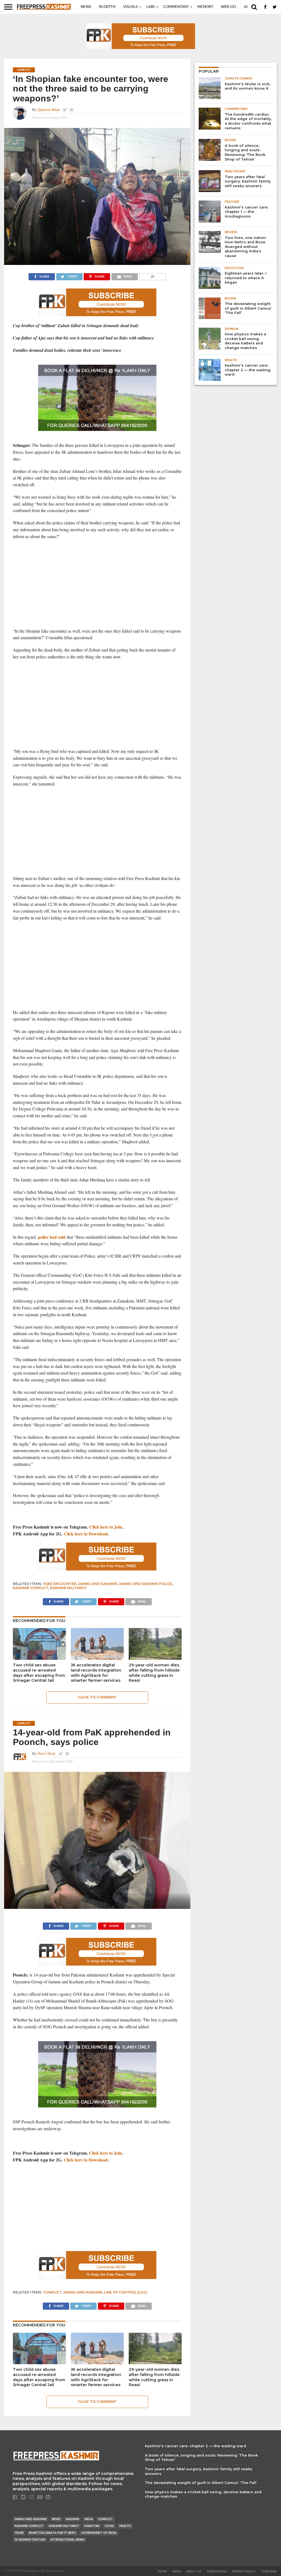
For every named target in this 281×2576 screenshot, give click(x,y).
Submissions (217, 2571)
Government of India (99, 2533)
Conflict (52, 2292)
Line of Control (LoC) (126, 2292)
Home (162, 2571)
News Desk (47, 1753)
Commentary (176, 7)
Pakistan (92, 2526)
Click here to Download (86, 1534)
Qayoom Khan (49, 109)
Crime (19, 2533)
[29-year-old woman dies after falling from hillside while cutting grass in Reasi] (155, 1658)
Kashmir (73, 2519)
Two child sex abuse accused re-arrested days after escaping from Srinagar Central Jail (39, 1673)
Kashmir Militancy (68, 1588)
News (86, 7)
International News (68, 2540)
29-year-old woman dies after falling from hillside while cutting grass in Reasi (154, 1673)
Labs (151, 7)
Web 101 (229, 7)
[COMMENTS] (152, 275)
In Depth (107, 7)
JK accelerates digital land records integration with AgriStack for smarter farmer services (96, 1673)
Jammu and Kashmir (98, 1584)
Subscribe (269, 2571)
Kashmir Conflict (31, 1588)
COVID (109, 2526)
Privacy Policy (244, 2571)
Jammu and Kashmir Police (145, 1584)
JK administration (30, 2540)
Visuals (130, 7)
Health (125, 2526)
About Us (194, 2571)
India (89, 2519)
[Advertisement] (97, 584)
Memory (205, 7)
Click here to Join (106, 1527)
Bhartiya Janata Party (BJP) (52, 2533)
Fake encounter (60, 1584)
